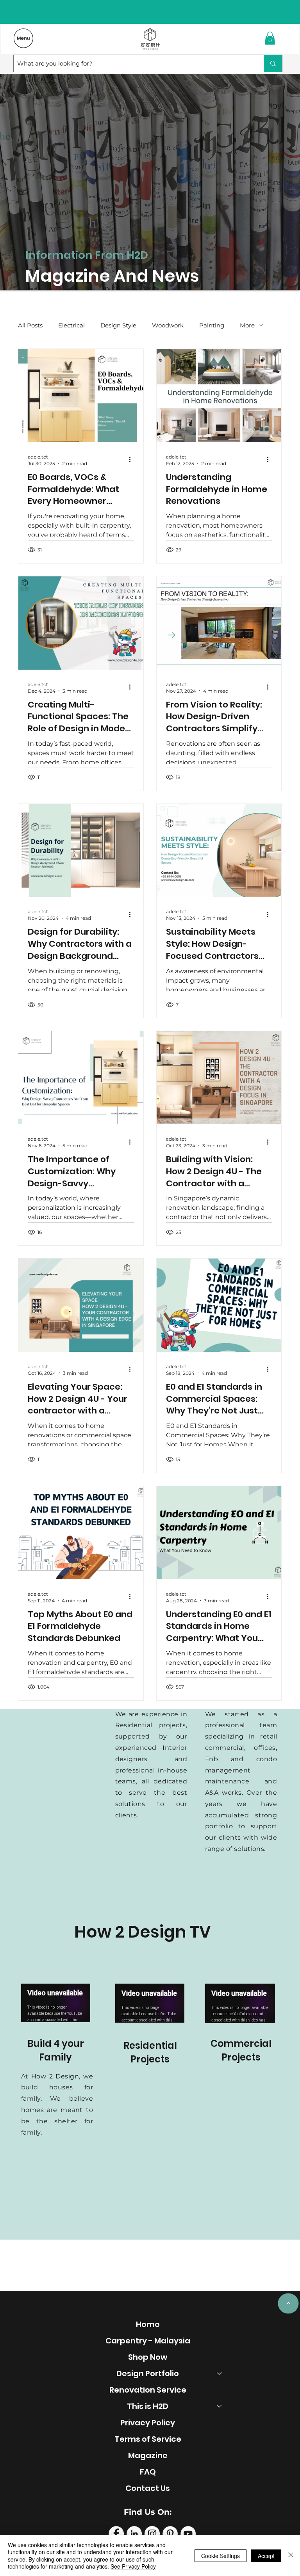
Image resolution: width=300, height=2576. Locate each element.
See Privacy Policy (133, 2566)
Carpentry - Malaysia (148, 2341)
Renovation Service (148, 2390)
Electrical (71, 325)
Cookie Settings (221, 2556)
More (247, 325)
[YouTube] (188, 2534)
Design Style (118, 325)
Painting (212, 325)
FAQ (148, 2472)
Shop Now (148, 2357)
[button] (270, 38)
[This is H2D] (220, 2406)
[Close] (291, 2556)
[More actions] (133, 460)
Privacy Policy (148, 2423)
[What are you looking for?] (273, 63)
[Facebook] (116, 2534)
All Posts (30, 325)
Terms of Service (148, 2439)
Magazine (148, 2455)
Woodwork (168, 325)
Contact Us (148, 2488)
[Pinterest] (170, 2534)
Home (148, 2324)
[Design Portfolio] (220, 2373)
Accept (266, 2556)
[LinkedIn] (134, 2534)
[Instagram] (152, 2534)
